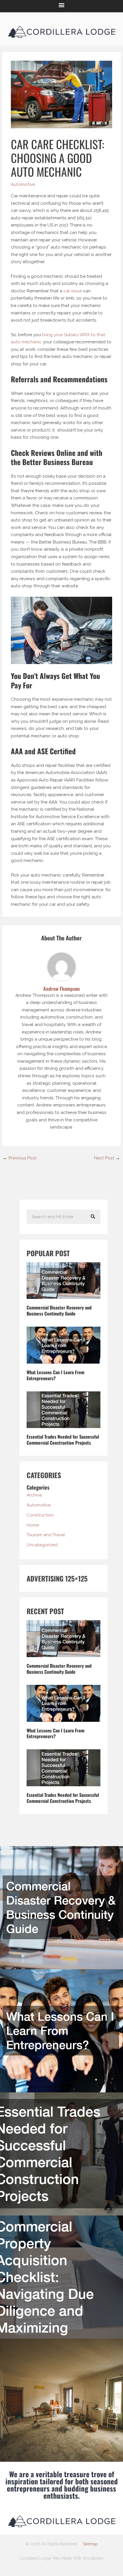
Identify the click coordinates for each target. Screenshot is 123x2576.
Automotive (23, 184)
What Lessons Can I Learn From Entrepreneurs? (55, 1375)
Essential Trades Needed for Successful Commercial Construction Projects (63, 1440)
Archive (34, 1495)
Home (33, 1525)
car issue (73, 291)
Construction (40, 1515)
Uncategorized (42, 1545)
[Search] (93, 1217)
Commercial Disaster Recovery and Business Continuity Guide (59, 1310)
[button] (62, 5)
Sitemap (90, 2544)
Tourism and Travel (46, 1535)
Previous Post (20, 1158)
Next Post (107, 1158)
